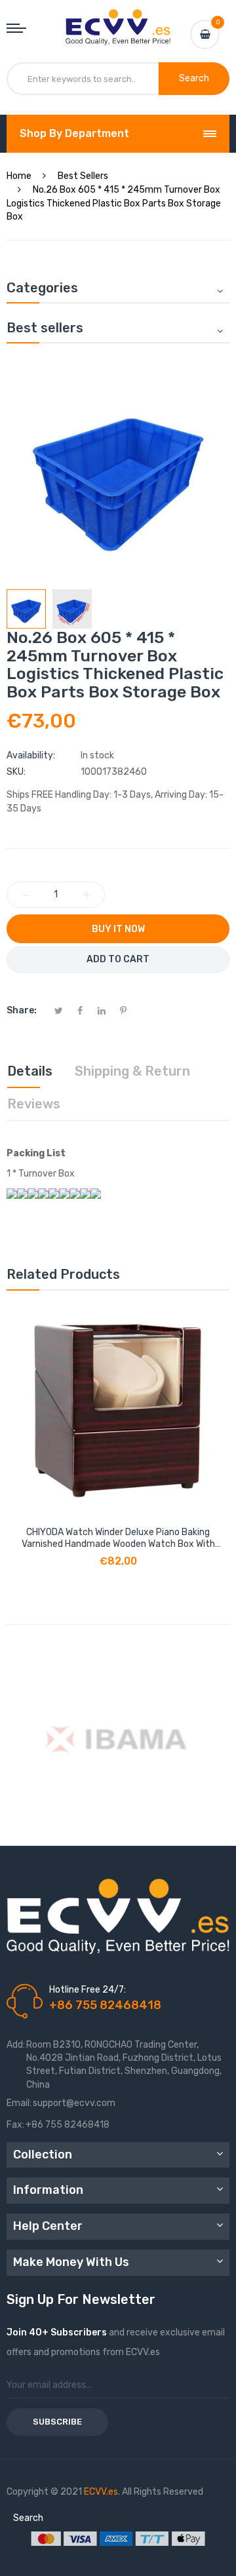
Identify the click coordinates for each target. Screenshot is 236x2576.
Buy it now (118, 929)
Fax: (15, 2125)
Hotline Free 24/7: (88, 1990)
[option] (26, 609)
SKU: (16, 772)
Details (30, 1071)
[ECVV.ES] (118, 22)
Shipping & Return (132, 1071)
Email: (19, 2103)
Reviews (34, 1104)
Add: (16, 2045)
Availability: (31, 755)
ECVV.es (101, 2492)
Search (28, 2518)
